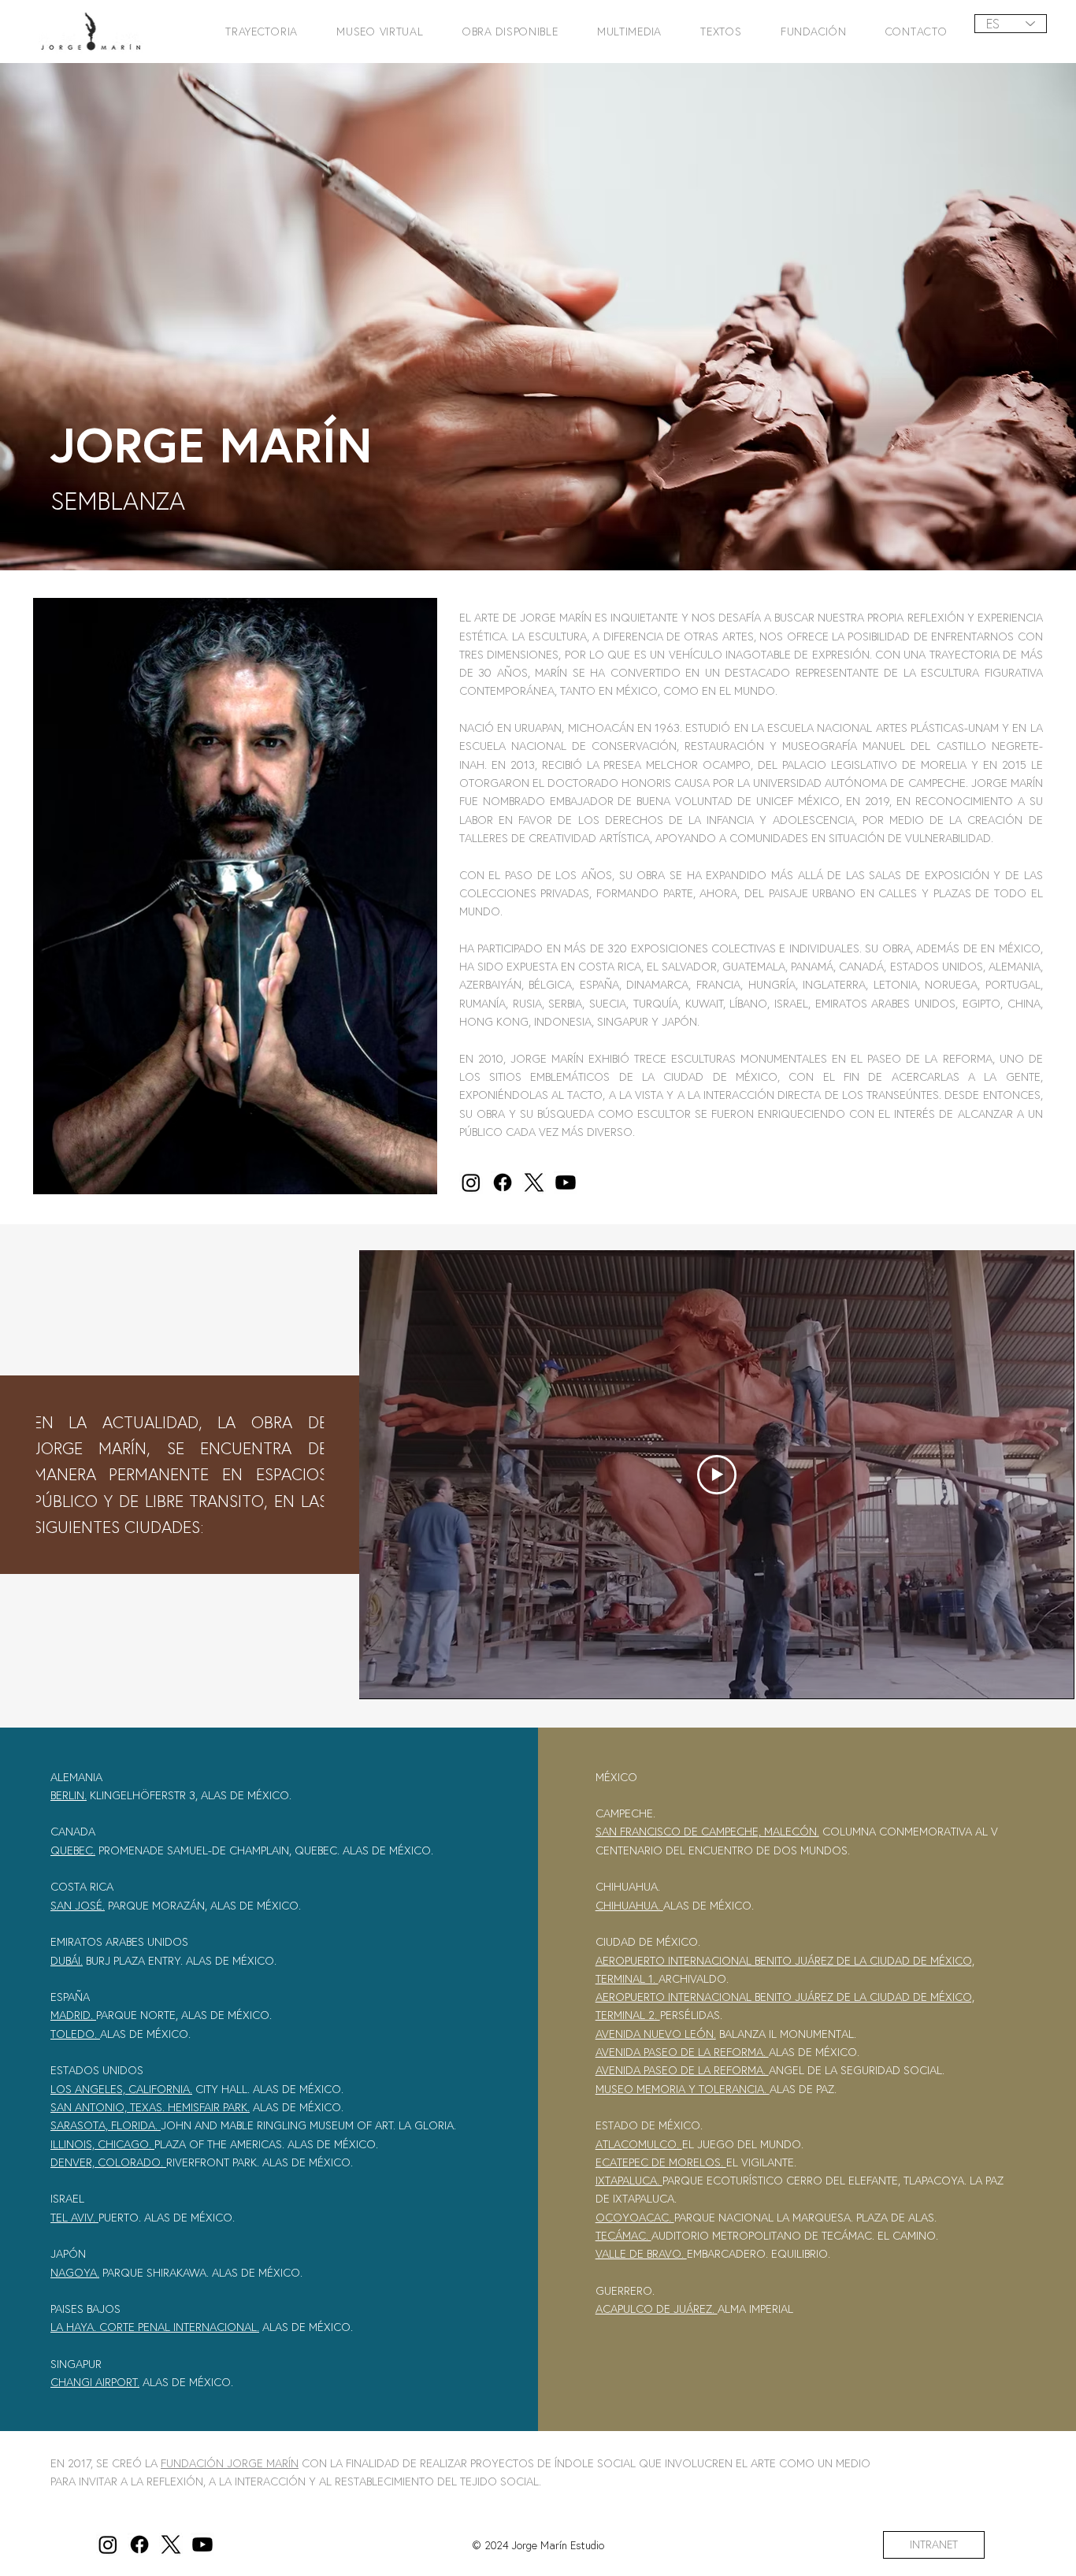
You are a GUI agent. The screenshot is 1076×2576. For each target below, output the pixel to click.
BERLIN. (69, 1795)
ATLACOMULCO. (639, 2144)
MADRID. (73, 2015)
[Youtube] (566, 1182)
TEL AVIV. (74, 2217)
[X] (534, 1182)
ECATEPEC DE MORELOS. (661, 2162)
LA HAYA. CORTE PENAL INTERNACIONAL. (155, 2327)
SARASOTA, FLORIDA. (106, 2125)
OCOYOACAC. (635, 2217)
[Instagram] (471, 1182)
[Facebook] (503, 1182)
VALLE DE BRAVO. (641, 2253)
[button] (255, 31)
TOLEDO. (75, 2034)
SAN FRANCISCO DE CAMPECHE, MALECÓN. (707, 1831)
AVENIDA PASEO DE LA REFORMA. (682, 2052)
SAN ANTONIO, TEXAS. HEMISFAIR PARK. (150, 2107)
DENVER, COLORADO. (107, 2162)
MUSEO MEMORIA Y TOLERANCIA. (683, 2089)
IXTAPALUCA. (629, 2180)
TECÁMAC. (623, 2235)
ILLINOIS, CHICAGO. (102, 2144)
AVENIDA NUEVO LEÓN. (656, 2034)
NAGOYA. (75, 2272)
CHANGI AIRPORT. (95, 2382)
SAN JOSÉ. (78, 1905)
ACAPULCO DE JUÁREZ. (657, 2309)
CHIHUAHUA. (629, 1905)
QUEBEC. (73, 1850)
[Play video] (717, 1475)
